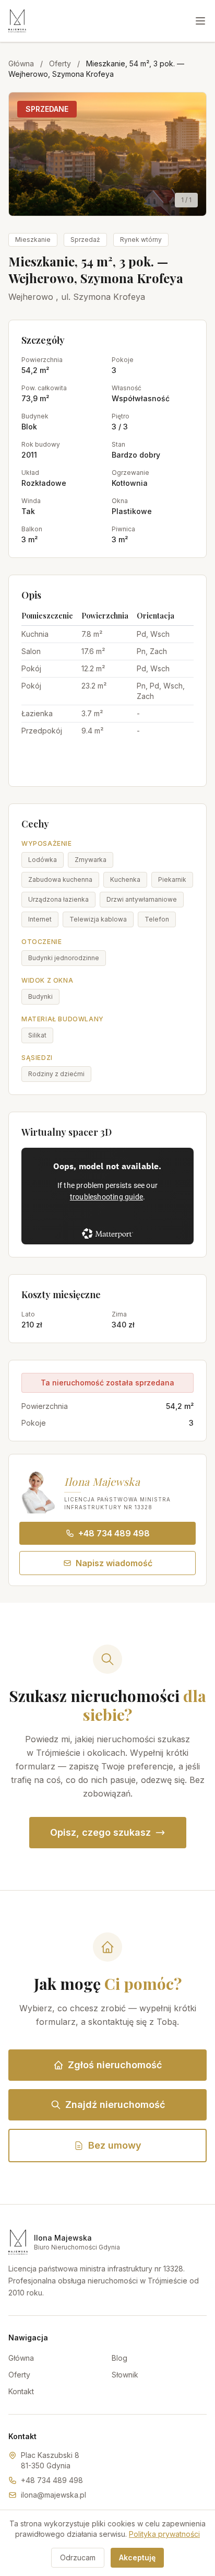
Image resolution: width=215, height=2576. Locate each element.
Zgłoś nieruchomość (115, 2065)
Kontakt (21, 2391)
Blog (120, 2358)
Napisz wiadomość (114, 1563)
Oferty (60, 63)
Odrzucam (78, 2557)
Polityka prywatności (164, 2534)
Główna (21, 63)
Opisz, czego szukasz (100, 1832)
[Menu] (200, 21)
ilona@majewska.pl (53, 2495)
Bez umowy (115, 2145)
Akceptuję (137, 2557)
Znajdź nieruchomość (115, 2105)
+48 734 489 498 (114, 1533)
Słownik (125, 2375)
